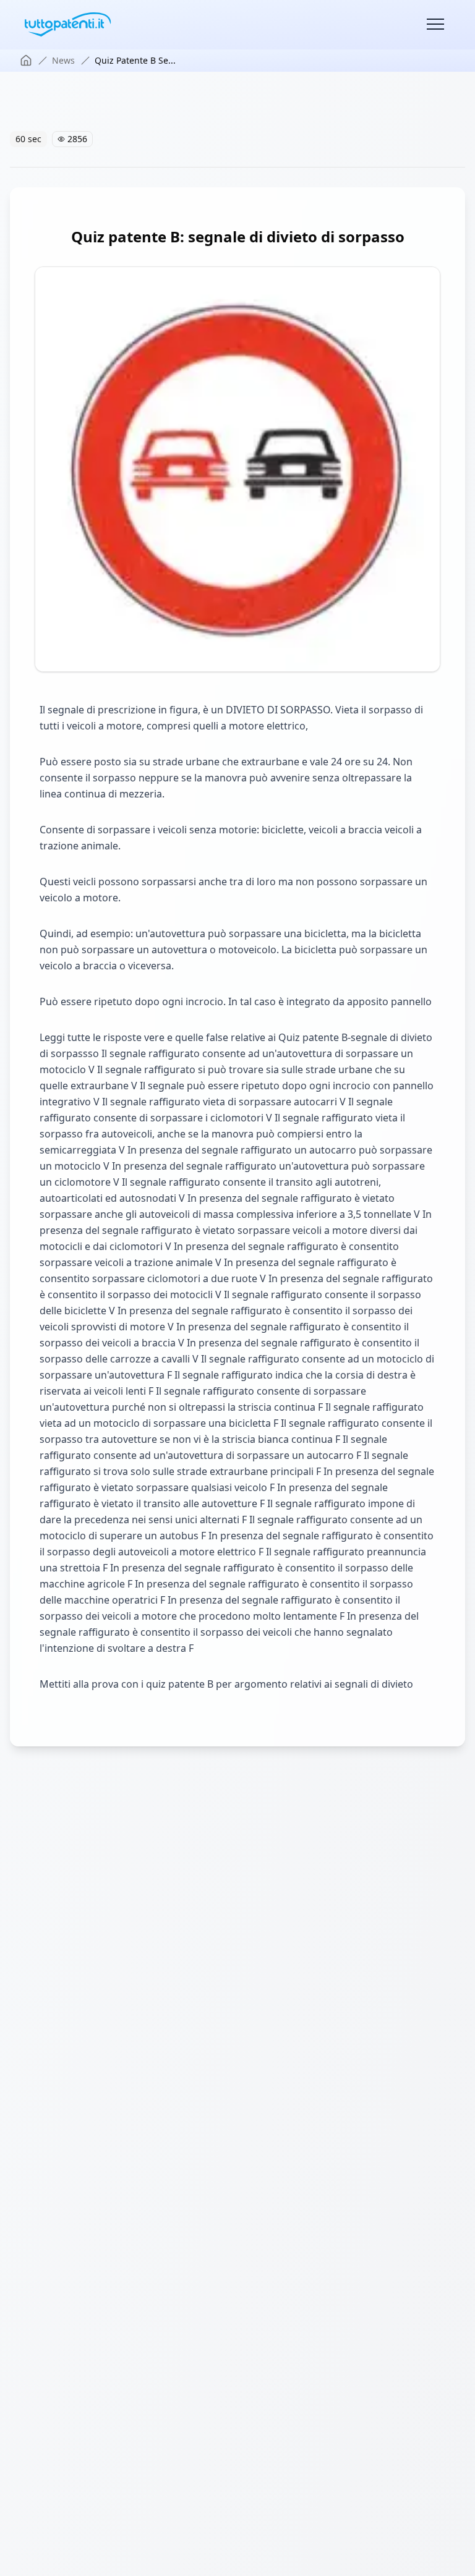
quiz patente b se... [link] (135, 60)
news (63, 60)
